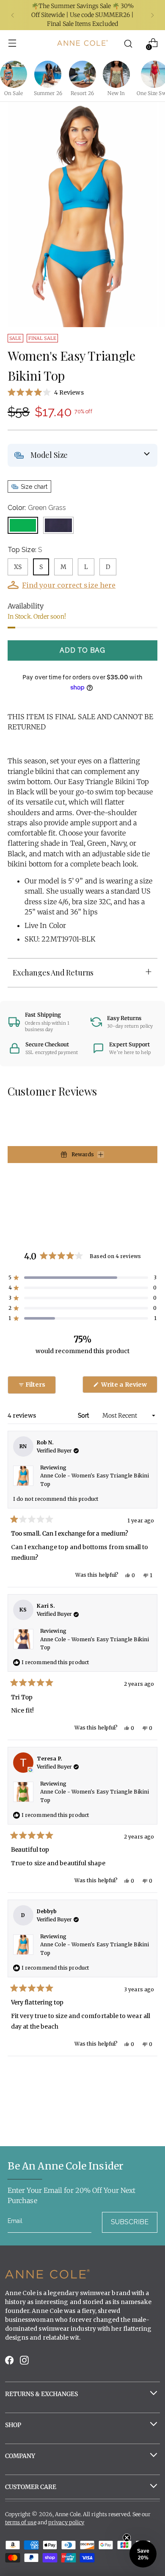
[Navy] (58, 525)
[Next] (152, 15)
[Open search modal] (128, 43)
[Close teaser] (127, 2538)
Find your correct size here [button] (69, 585)
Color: (37, 508)
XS (18, 567)
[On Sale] (14, 74)
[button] (82, 392)
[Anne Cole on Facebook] (10, 2362)
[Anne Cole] (82, 43)
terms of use (21, 2522)
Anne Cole (68, 2514)
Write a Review (129, 1387)
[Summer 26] (48, 74)
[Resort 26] (82, 74)
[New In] (116, 74)
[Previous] (13, 15)
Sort (84, 1416)
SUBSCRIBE (130, 2222)
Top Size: (25, 550)
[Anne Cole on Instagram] (25, 2362)
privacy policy (66, 2522)
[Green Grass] (23, 525)
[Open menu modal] (12, 43)
